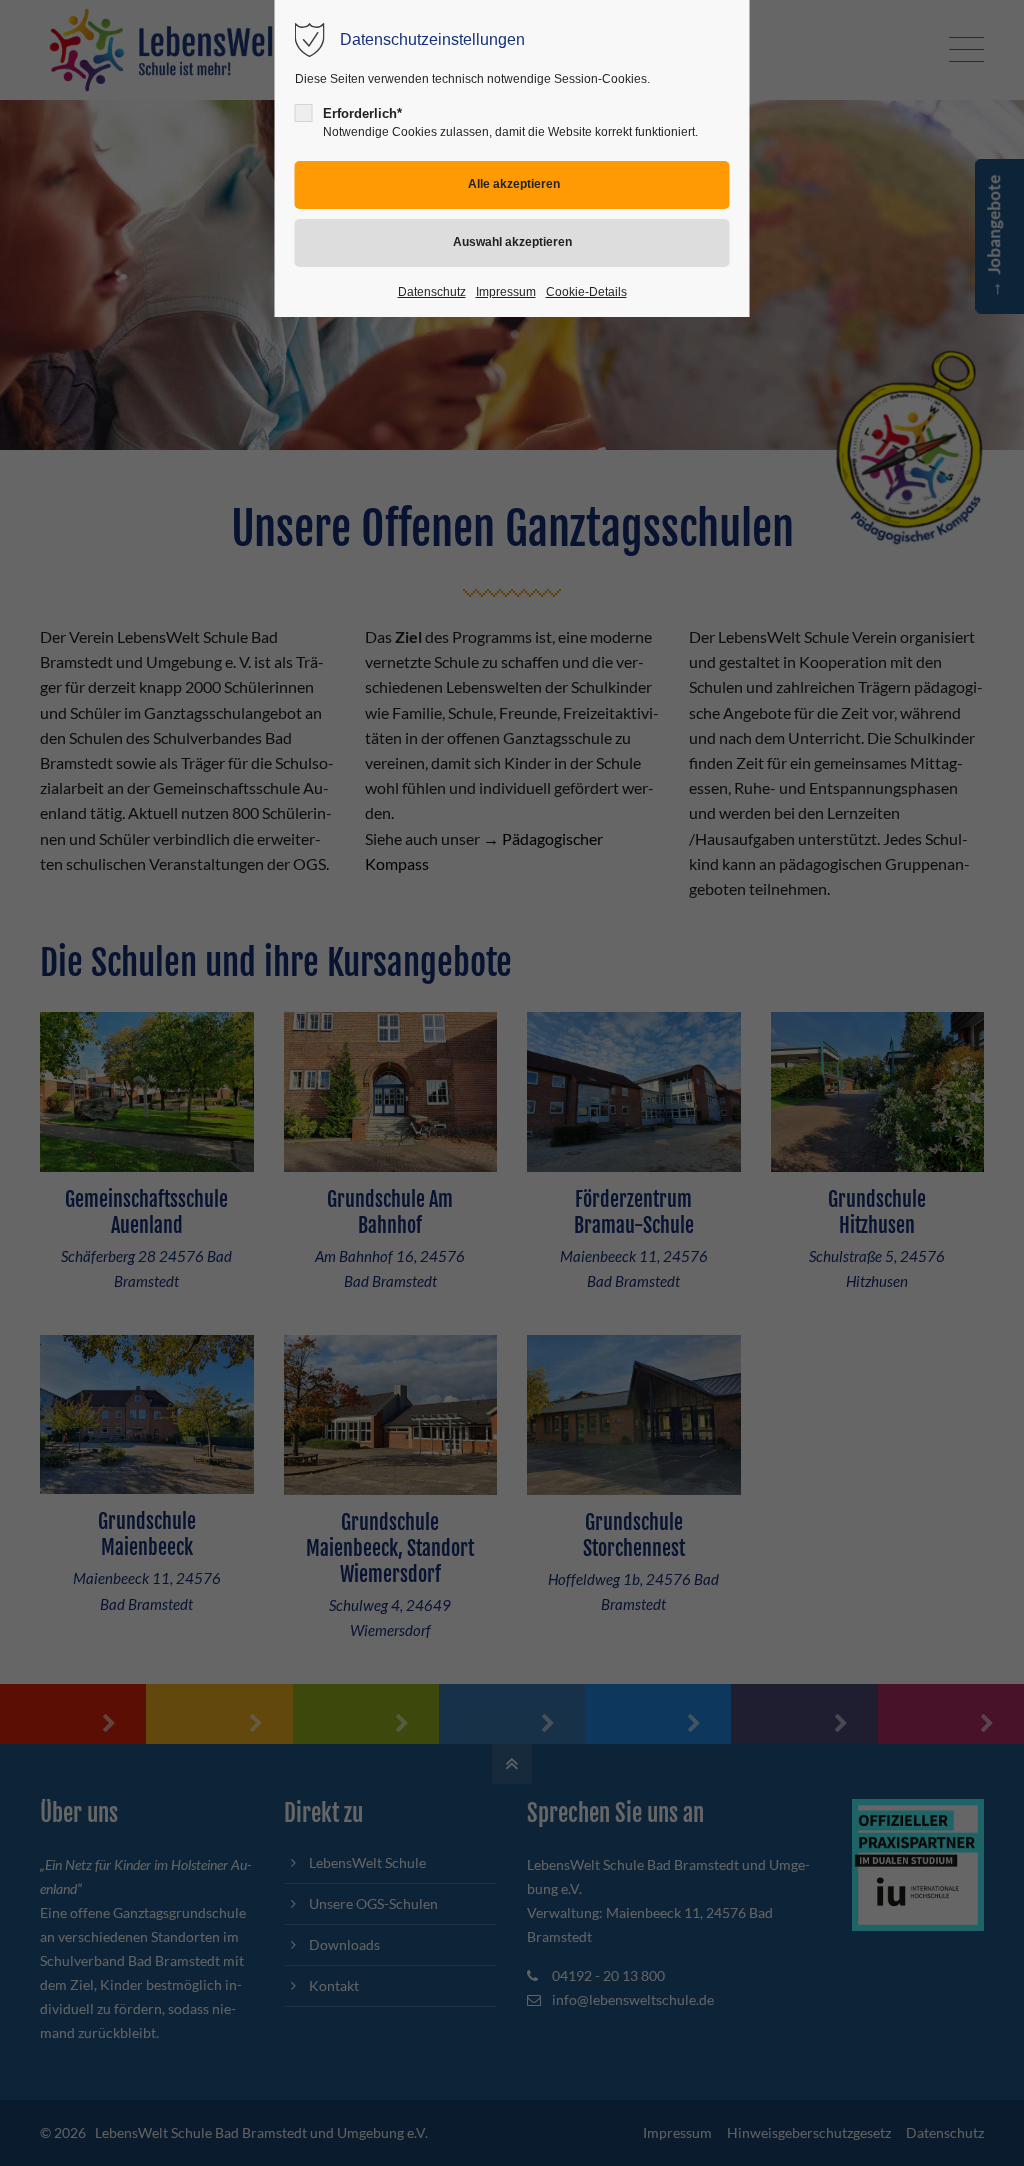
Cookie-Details (586, 292)
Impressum (506, 292)
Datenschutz (432, 292)
